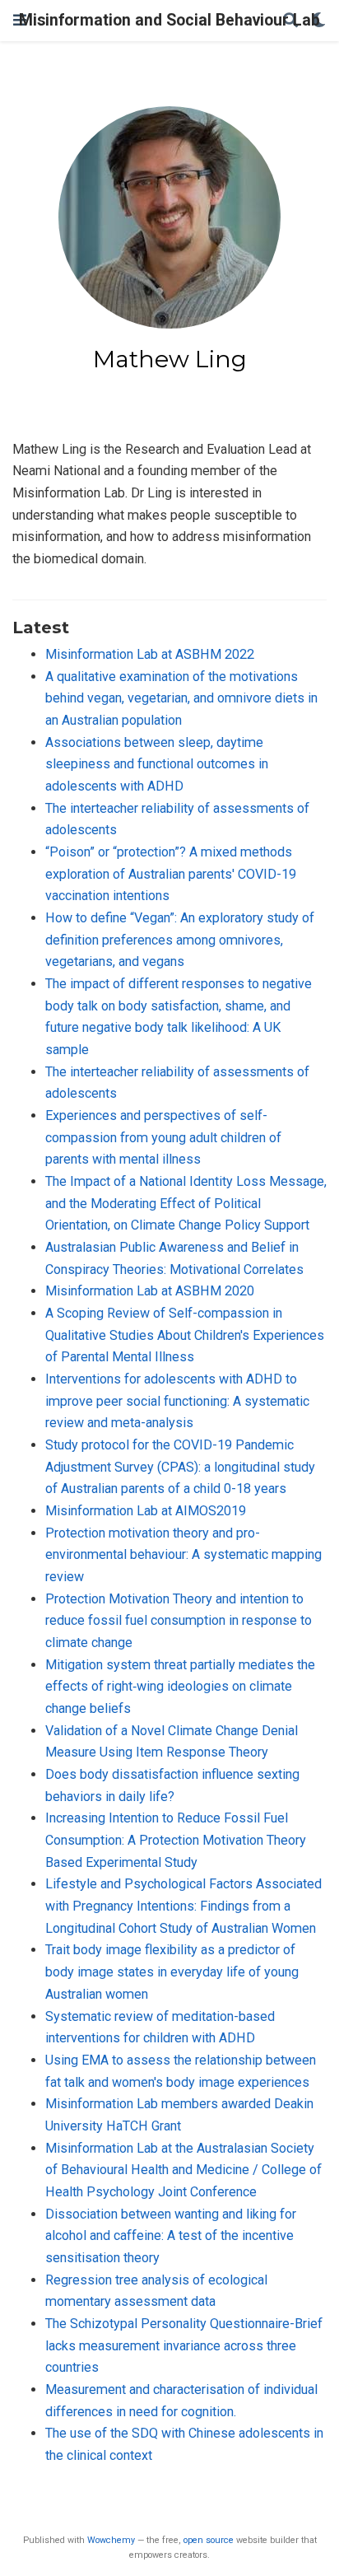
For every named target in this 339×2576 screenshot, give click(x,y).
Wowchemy (111, 2540)
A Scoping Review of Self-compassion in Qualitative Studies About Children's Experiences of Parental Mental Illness (185, 1335)
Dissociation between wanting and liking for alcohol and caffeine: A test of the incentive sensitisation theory (171, 2236)
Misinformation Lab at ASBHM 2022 (150, 654)
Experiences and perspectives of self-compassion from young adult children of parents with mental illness (163, 1137)
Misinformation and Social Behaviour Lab (169, 20)
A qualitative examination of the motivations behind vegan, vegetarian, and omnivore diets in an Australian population (181, 698)
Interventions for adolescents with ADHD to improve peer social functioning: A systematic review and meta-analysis (177, 1401)
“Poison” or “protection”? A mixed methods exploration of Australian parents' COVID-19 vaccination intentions (171, 874)
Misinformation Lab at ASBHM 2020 (150, 1291)
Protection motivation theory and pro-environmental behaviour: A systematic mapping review (183, 1555)
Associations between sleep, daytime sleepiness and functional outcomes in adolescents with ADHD (157, 764)
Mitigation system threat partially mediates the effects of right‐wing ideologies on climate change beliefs (180, 1687)
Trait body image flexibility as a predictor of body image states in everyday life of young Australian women (172, 1972)
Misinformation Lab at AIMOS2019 (146, 1511)
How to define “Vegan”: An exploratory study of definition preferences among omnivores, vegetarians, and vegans (180, 940)
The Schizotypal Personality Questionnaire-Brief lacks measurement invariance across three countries (184, 2345)
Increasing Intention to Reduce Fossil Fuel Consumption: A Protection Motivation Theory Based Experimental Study (176, 1840)
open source (209, 2540)
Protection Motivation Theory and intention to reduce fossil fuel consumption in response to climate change (179, 1621)
